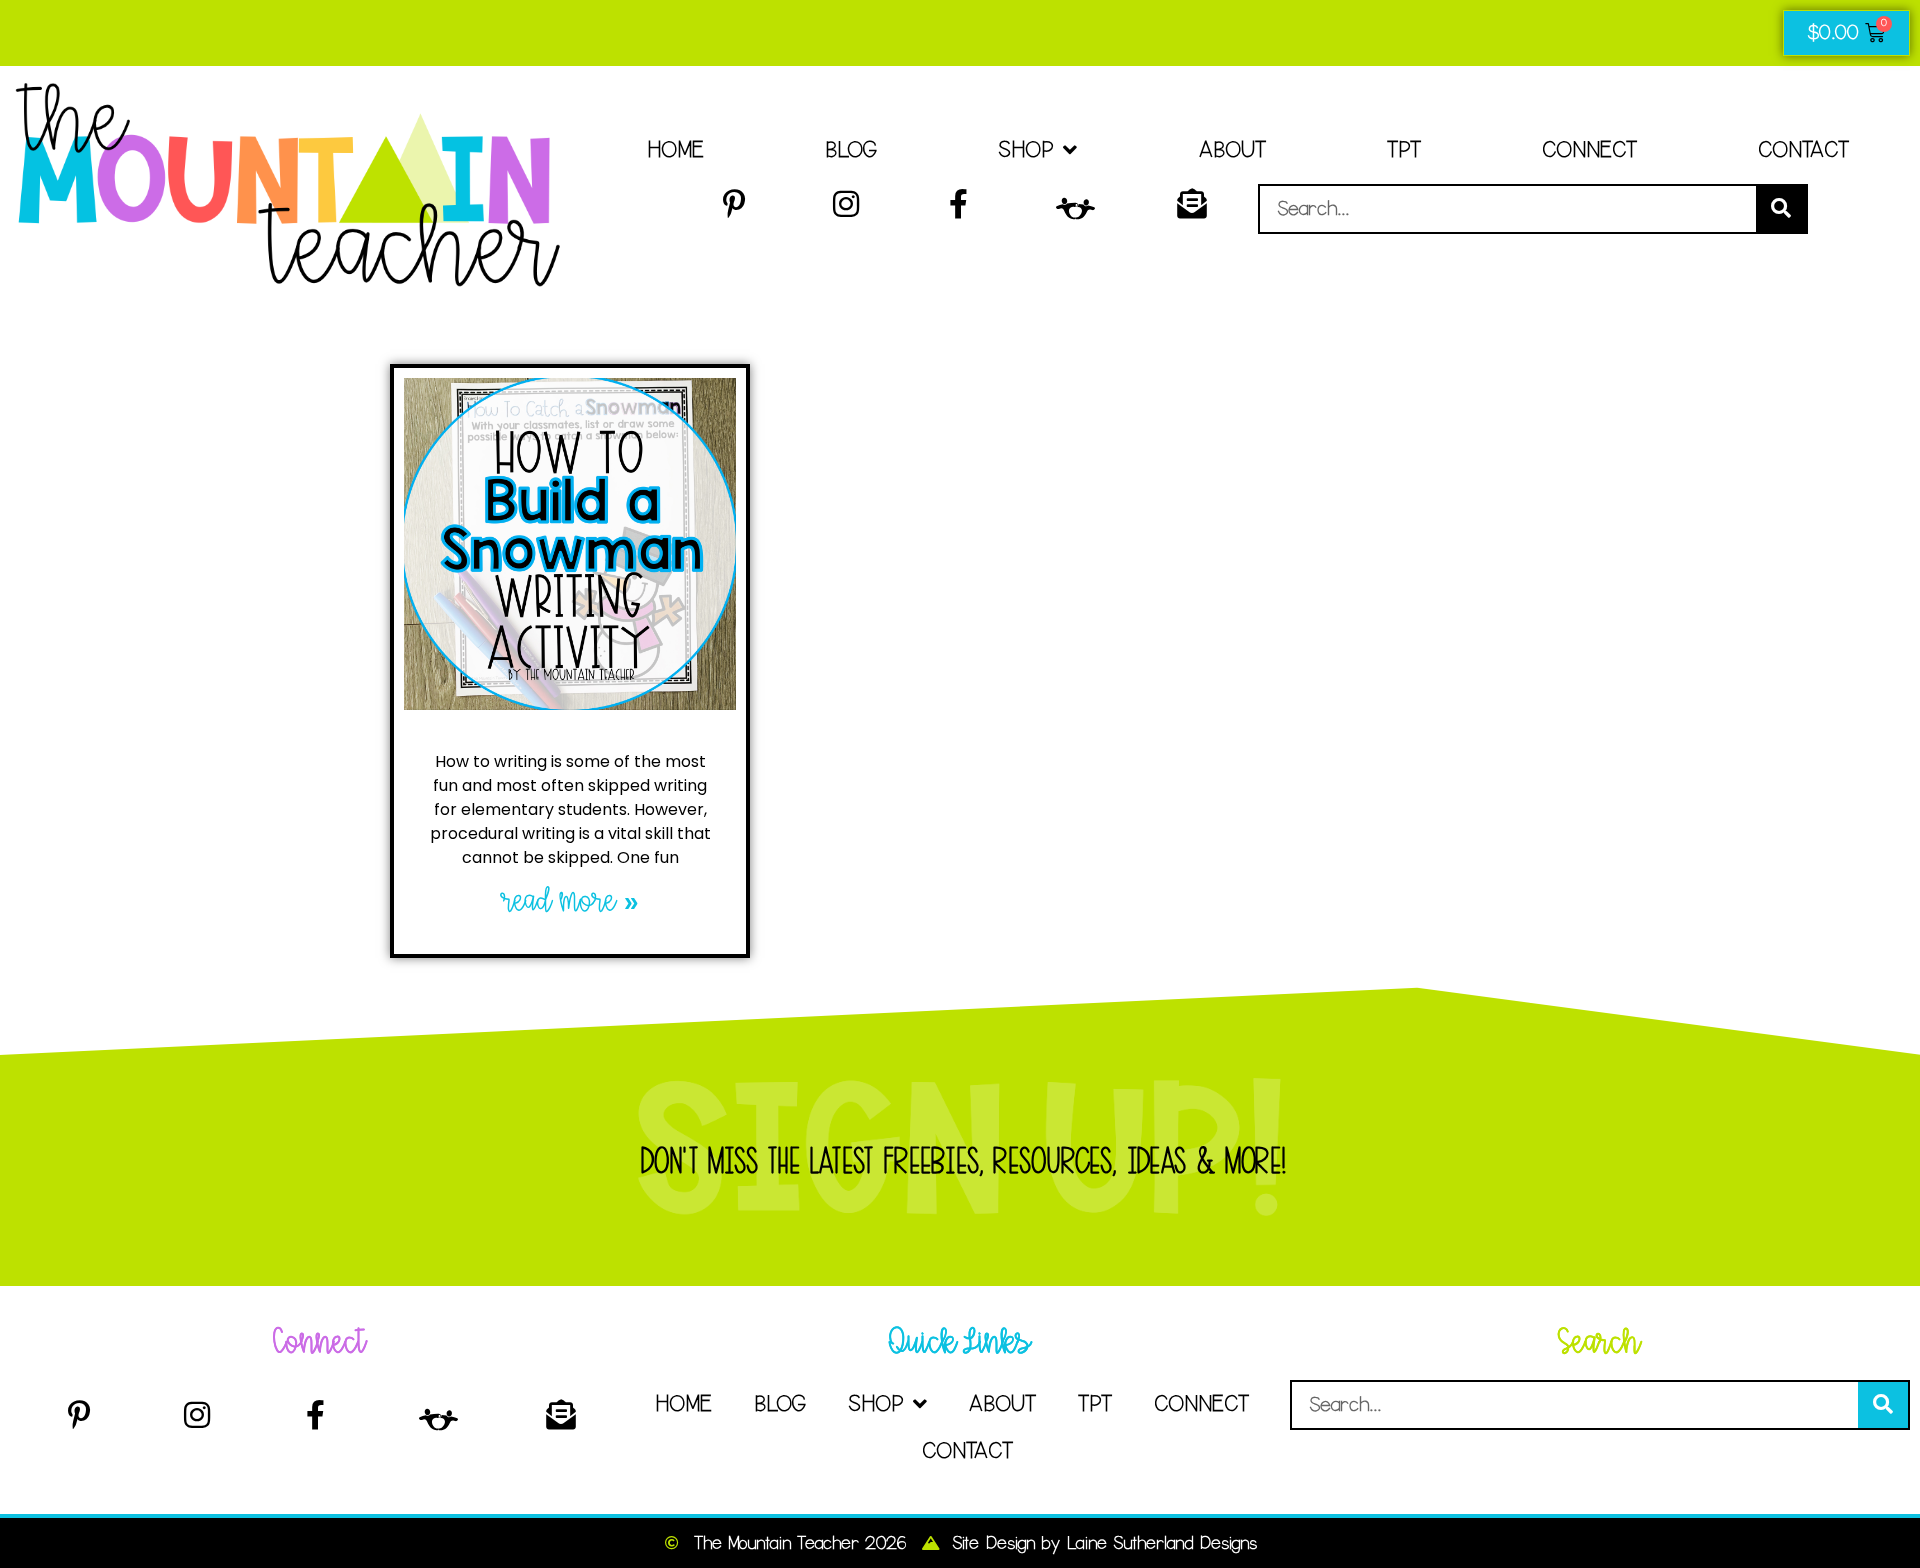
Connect (1589, 149)
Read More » (570, 901)
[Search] (1781, 209)
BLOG (851, 149)
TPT (1404, 149)
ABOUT (1232, 149)
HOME (675, 149)
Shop (1025, 149)
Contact (1803, 149)
